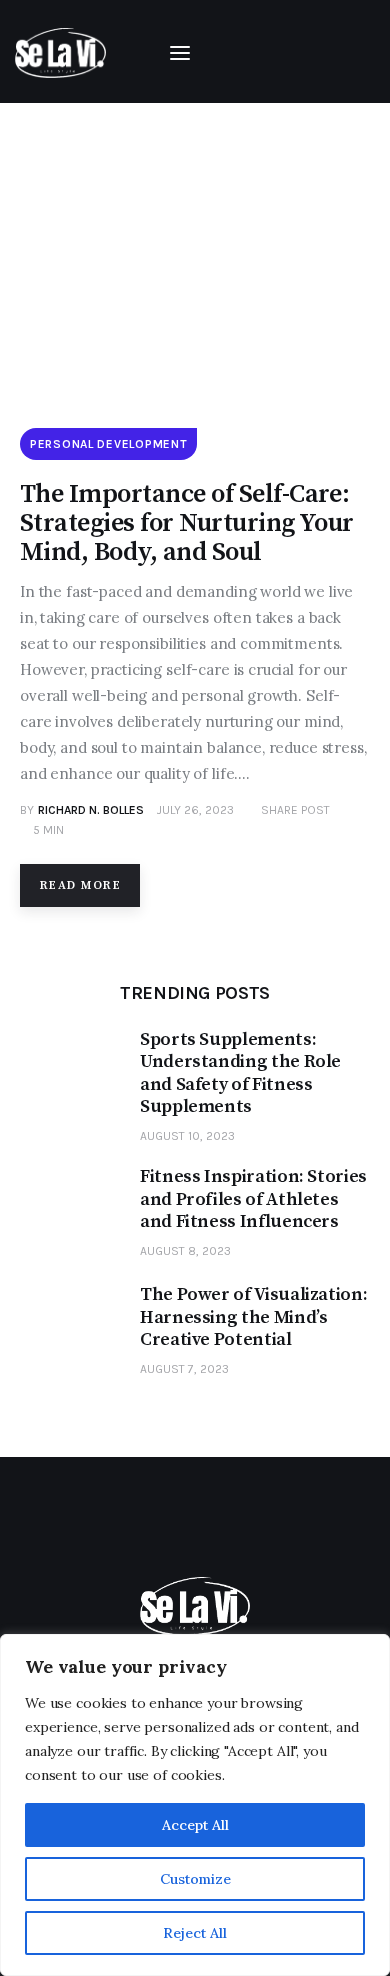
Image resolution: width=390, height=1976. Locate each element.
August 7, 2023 (184, 1369)
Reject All (195, 1933)
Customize (195, 1879)
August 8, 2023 (185, 1251)
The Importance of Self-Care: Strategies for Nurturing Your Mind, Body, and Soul (187, 523)
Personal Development (108, 444)
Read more (80, 885)
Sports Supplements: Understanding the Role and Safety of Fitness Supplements (240, 1074)
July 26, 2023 (195, 810)
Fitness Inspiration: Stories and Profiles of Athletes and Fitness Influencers (253, 1199)
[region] (195, 1805)
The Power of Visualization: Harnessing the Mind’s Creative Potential (253, 1317)
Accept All (195, 1825)
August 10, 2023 (187, 1136)
